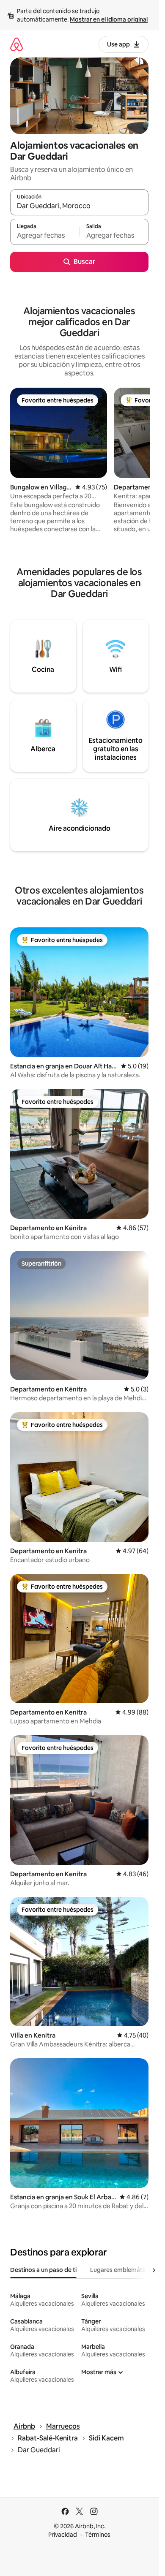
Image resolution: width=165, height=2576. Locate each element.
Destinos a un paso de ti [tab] (43, 2270)
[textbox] (45, 236)
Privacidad (63, 2535)
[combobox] (79, 206)
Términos (98, 2535)
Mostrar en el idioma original (109, 19)
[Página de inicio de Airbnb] (16, 44)
